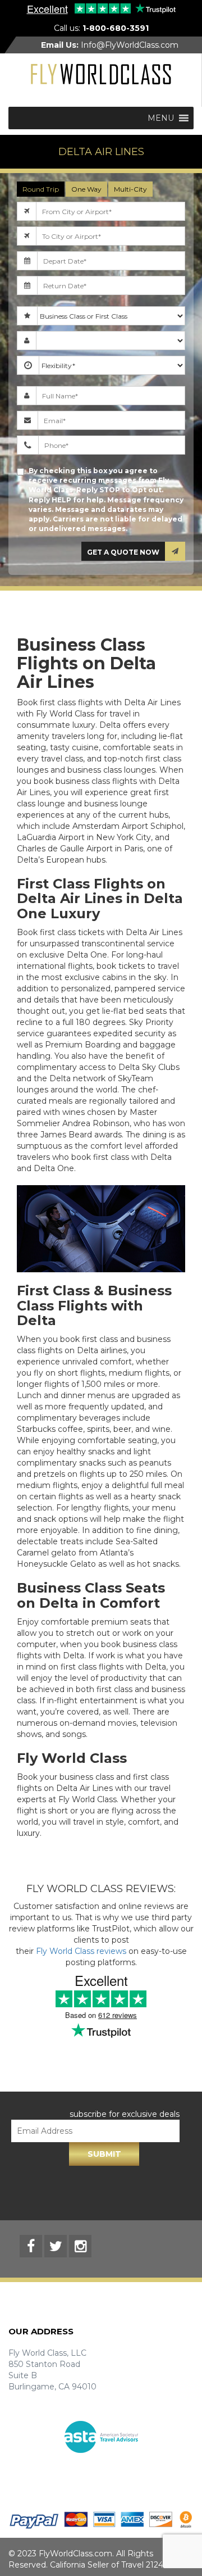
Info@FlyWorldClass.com (110, 45)
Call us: (101, 28)
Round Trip (41, 189)
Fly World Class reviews (81, 1951)
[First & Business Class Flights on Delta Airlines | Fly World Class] (101, 74)
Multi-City (130, 189)
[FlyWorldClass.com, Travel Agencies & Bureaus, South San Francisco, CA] (101, 2475)
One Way (86, 189)
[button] (161, 118)
